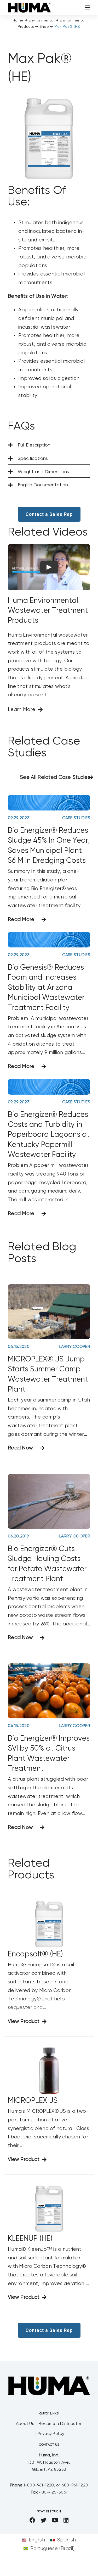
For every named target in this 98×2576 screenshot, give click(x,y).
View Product (24, 2021)
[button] (49, 445)
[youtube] (55, 2520)
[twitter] (43, 2520)
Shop (44, 27)
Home (18, 20)
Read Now (20, 1448)
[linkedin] (66, 2520)
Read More (21, 920)
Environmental (42, 20)
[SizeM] (29, 5)
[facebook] (32, 2520)
